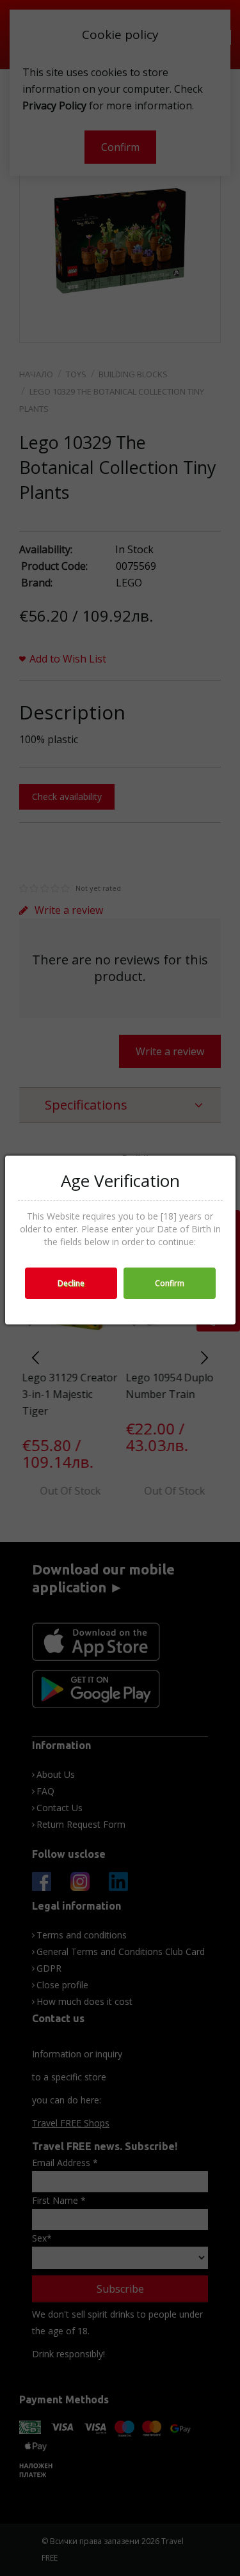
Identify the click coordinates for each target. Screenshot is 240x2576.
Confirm (170, 1283)
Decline (71, 1283)
